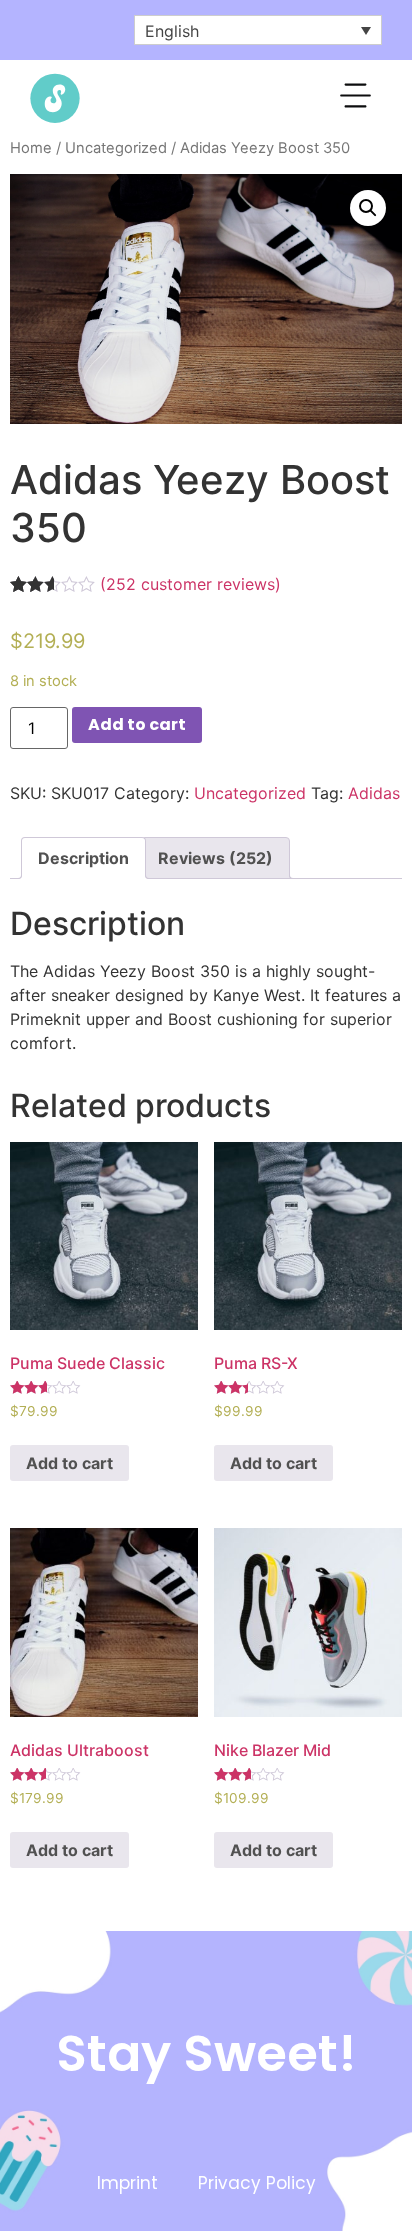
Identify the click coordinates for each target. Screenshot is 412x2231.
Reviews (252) (215, 858)
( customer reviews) (190, 584)
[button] (356, 99)
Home (31, 148)
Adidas (374, 793)
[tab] (83, 858)
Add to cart (137, 724)
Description (83, 858)
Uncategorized (116, 148)
